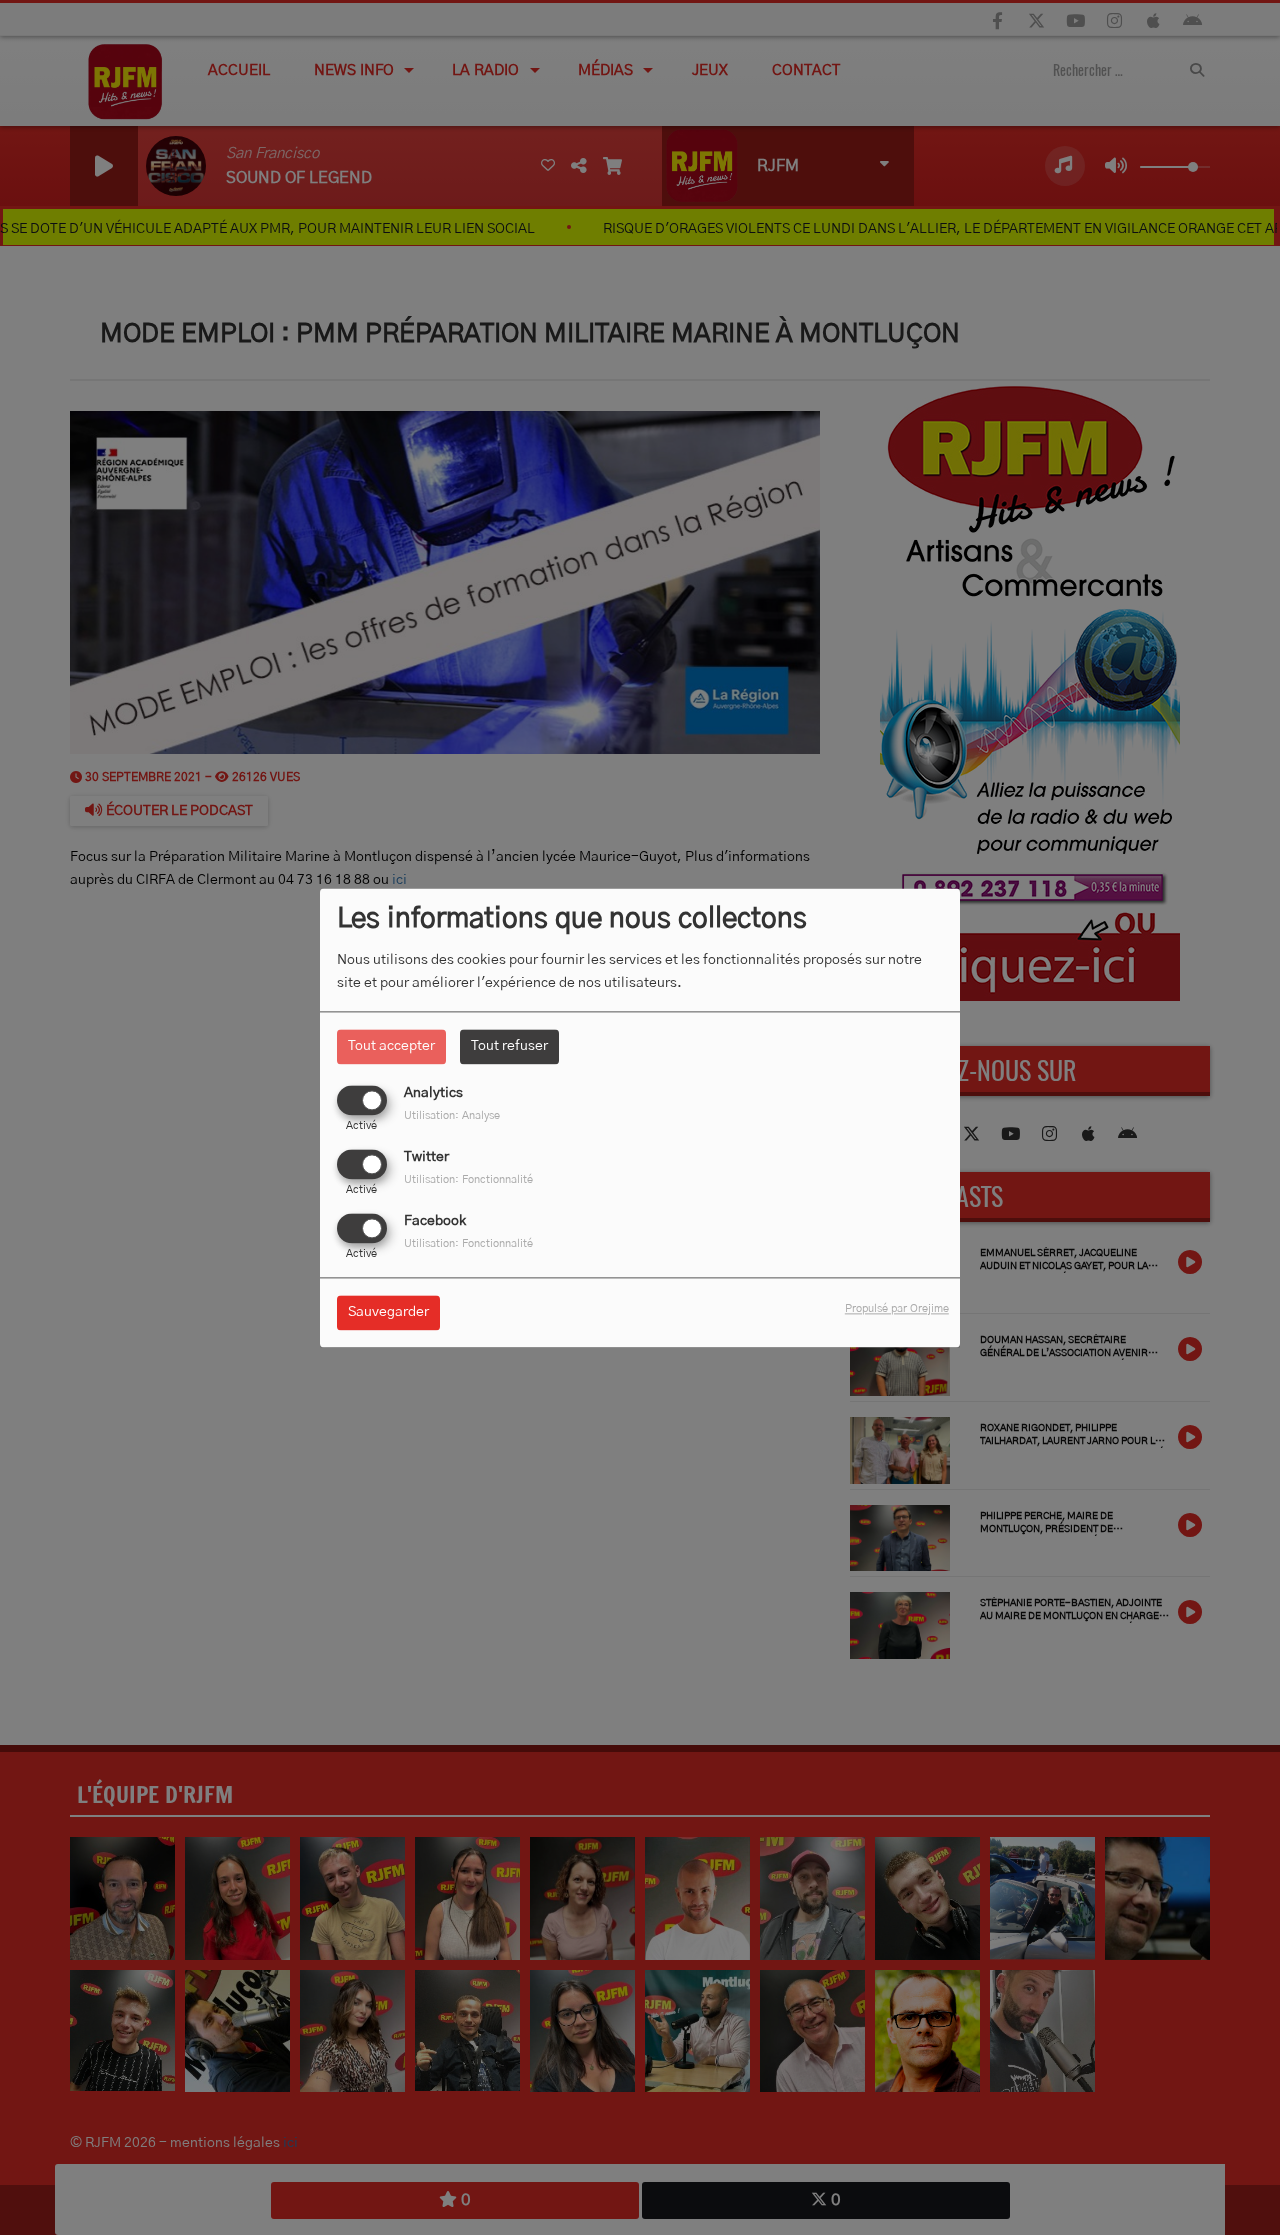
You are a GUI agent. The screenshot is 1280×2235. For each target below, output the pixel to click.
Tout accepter (391, 1046)
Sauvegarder (388, 1312)
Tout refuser (509, 1046)
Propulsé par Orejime (897, 1308)
